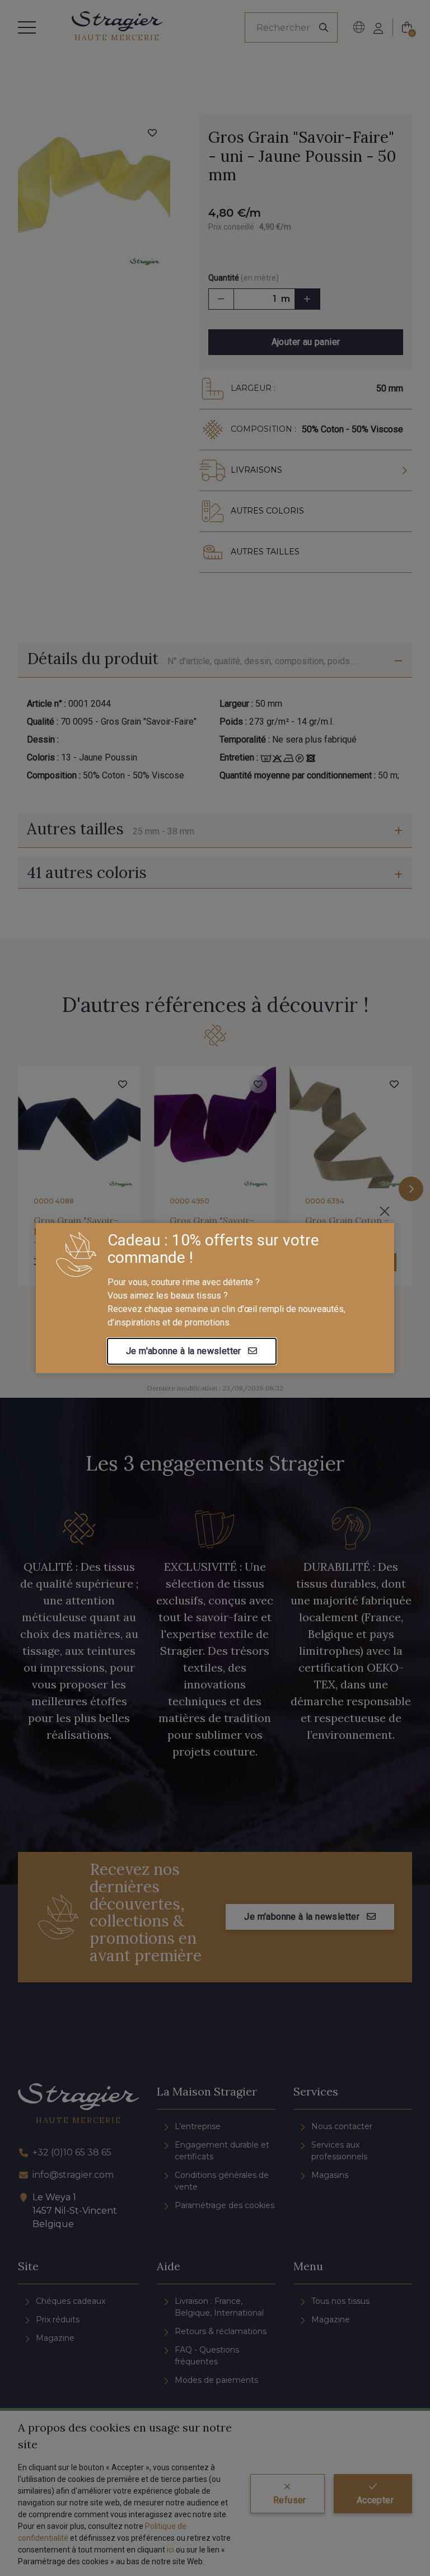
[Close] (385, 1211)
